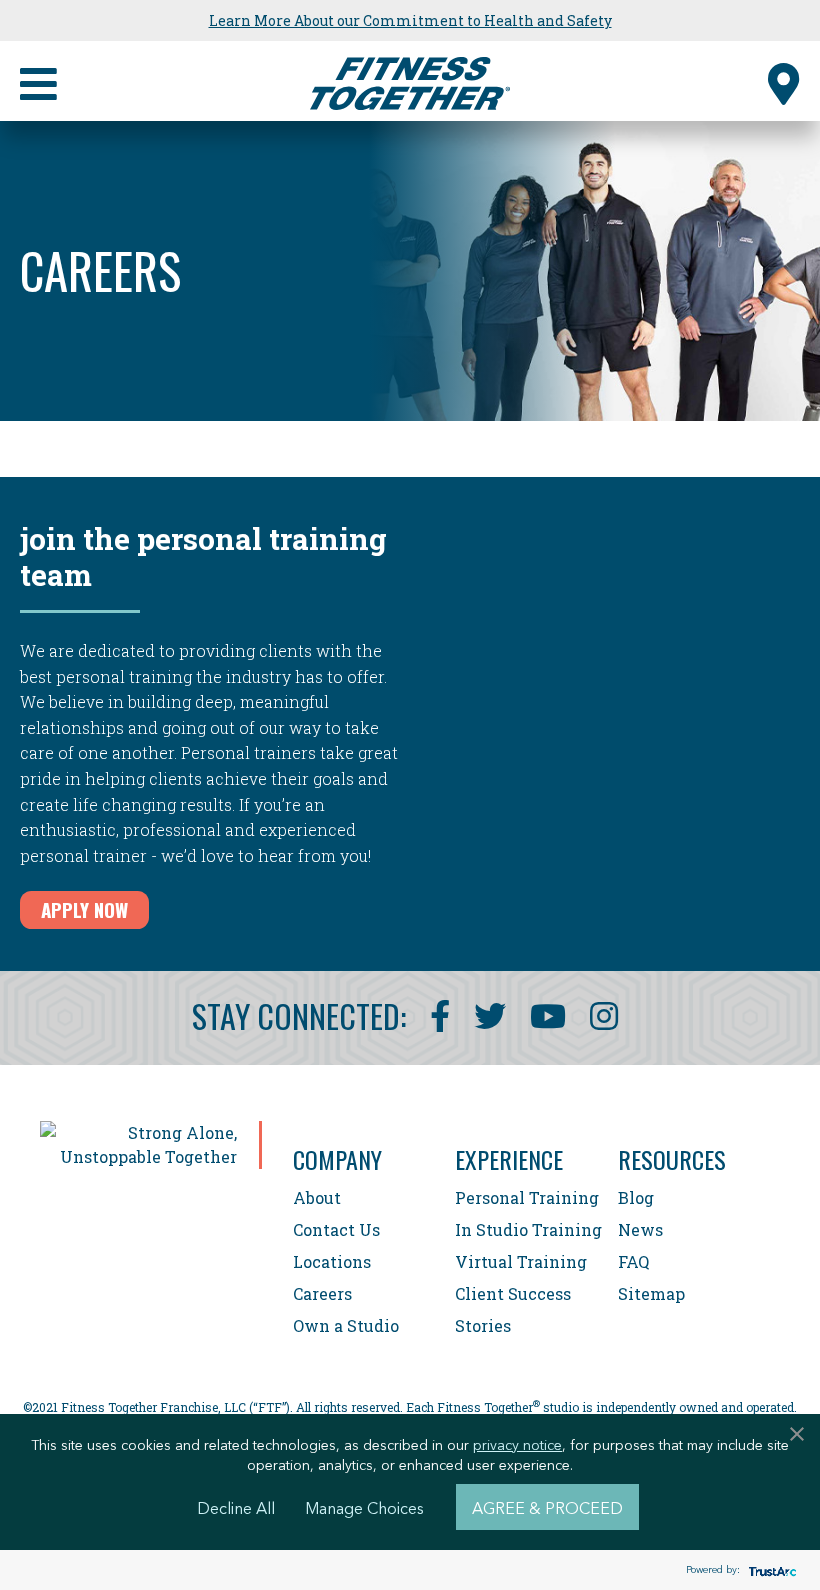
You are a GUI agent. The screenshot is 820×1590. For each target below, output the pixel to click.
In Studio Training (528, 1229)
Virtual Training (521, 1261)
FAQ (633, 1261)
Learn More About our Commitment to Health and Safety (410, 20)
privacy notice (517, 1444)
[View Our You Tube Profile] (548, 1016)
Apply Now (84, 909)
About (317, 1197)
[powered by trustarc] (770, 1570)
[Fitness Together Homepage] (410, 81)
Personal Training (527, 1197)
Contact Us (336, 1229)
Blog (636, 1197)
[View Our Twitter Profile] (490, 1016)
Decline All (236, 1507)
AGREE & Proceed (547, 1507)
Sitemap (651, 1293)
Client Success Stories (513, 1309)
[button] (784, 81)
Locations (332, 1261)
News (640, 1229)
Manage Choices (364, 1507)
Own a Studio (346, 1325)
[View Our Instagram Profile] (604, 1016)
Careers (322, 1293)
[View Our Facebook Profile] (440, 1016)
